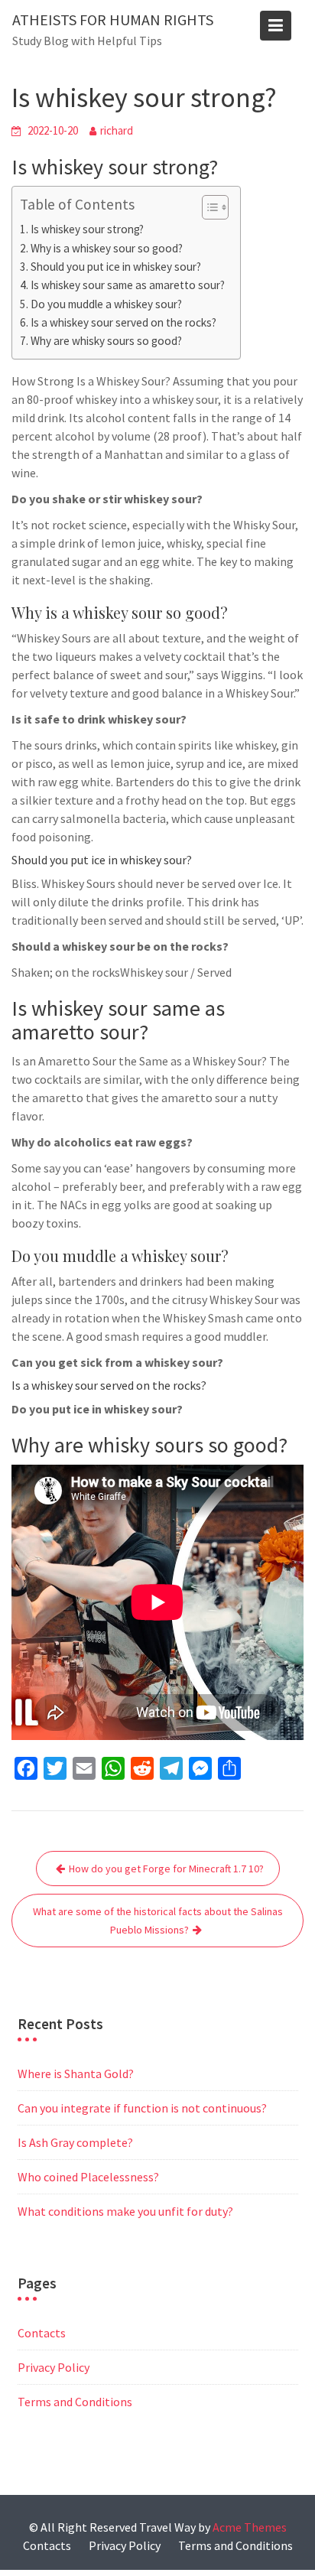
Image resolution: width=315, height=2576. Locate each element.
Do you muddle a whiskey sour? (106, 304)
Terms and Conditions (75, 2402)
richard (117, 130)
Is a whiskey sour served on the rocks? (123, 322)
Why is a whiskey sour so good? (107, 248)
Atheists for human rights (113, 20)
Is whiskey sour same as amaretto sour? (128, 285)
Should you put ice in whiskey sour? (116, 267)
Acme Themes (250, 2527)
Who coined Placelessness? (88, 2177)
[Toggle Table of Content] (208, 207)
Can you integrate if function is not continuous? (142, 2108)
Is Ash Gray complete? (75, 2142)
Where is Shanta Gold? (76, 2073)
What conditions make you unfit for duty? (125, 2211)
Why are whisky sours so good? (106, 341)
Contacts (42, 2333)
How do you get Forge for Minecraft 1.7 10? (166, 1869)
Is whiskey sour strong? (87, 229)
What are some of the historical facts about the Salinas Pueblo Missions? (158, 1921)
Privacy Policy (54, 2367)
